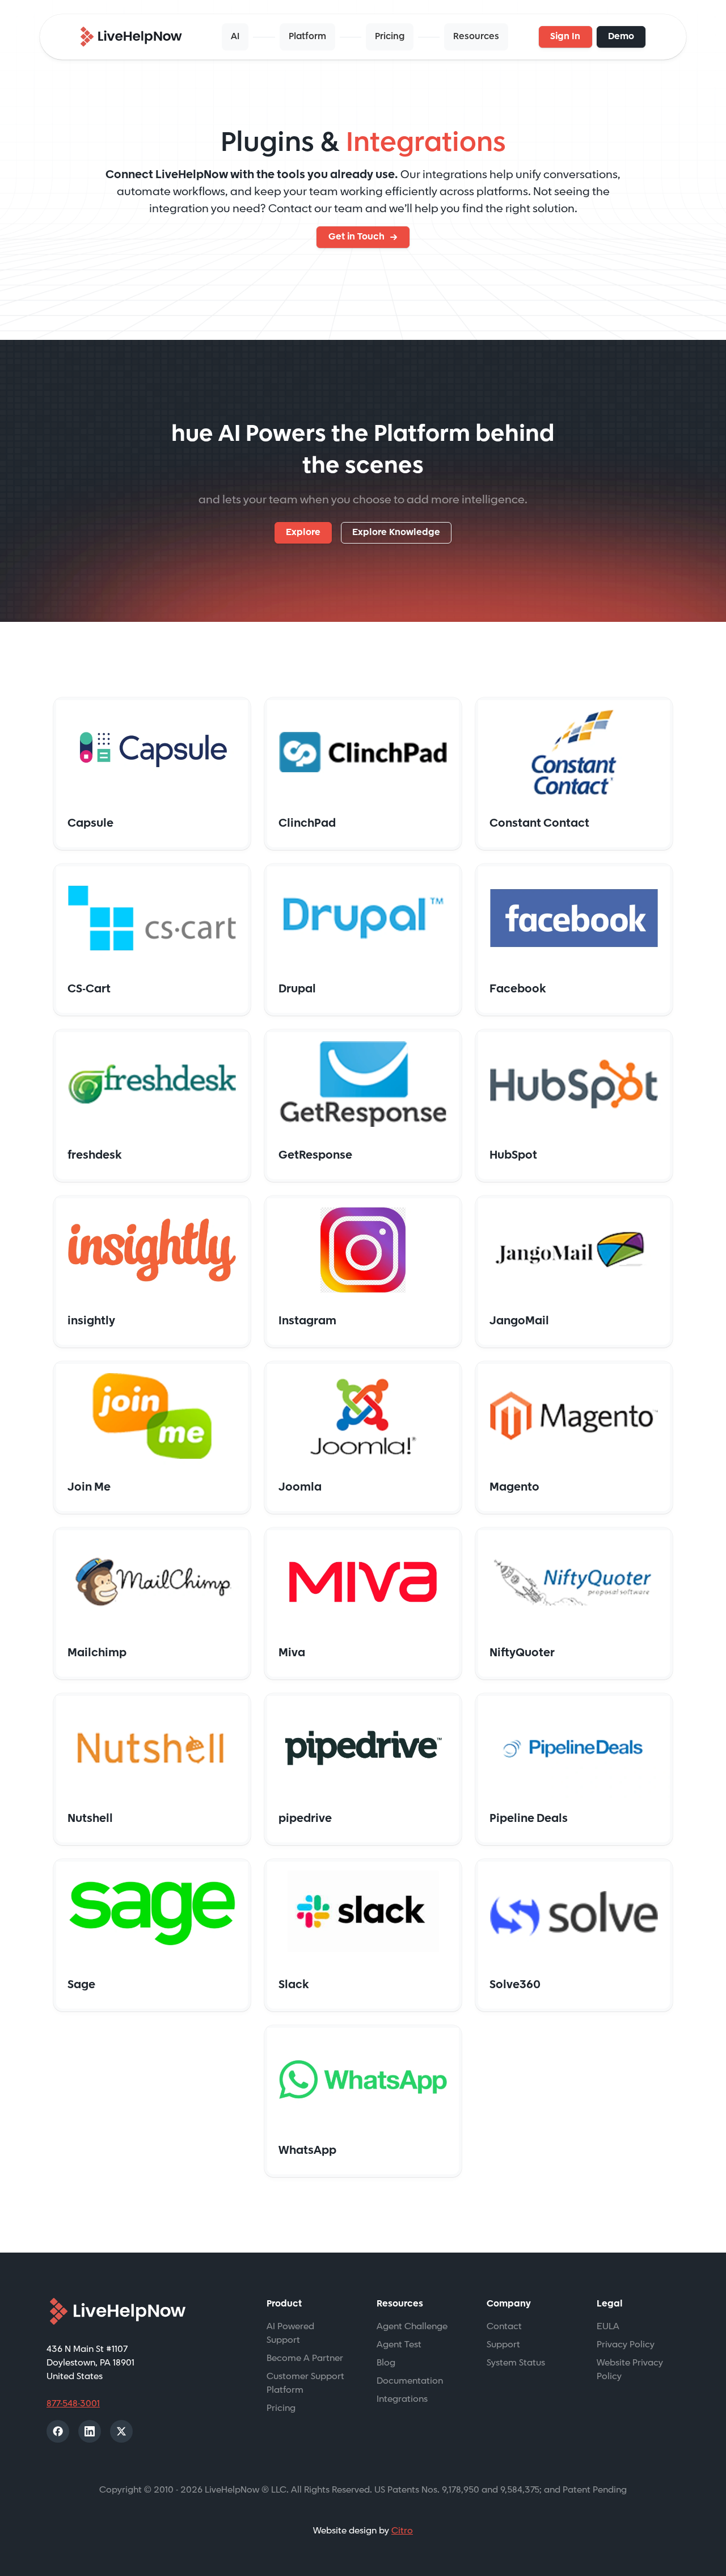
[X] (121, 2431)
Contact (504, 2327)
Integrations (402, 2399)
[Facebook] (58, 2431)
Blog (386, 2363)
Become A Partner (305, 2358)
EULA (608, 2327)
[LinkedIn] (90, 2431)
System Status (516, 2363)
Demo (621, 37)
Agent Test (399, 2345)
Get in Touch (356, 237)
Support (503, 2345)
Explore (303, 533)
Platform (307, 37)
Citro (402, 2531)
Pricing (390, 37)
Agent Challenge (412, 2327)
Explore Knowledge (396, 533)
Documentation (410, 2381)
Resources (476, 37)
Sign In (565, 37)
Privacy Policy (626, 2345)
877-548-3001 (73, 2404)
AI (235, 37)
